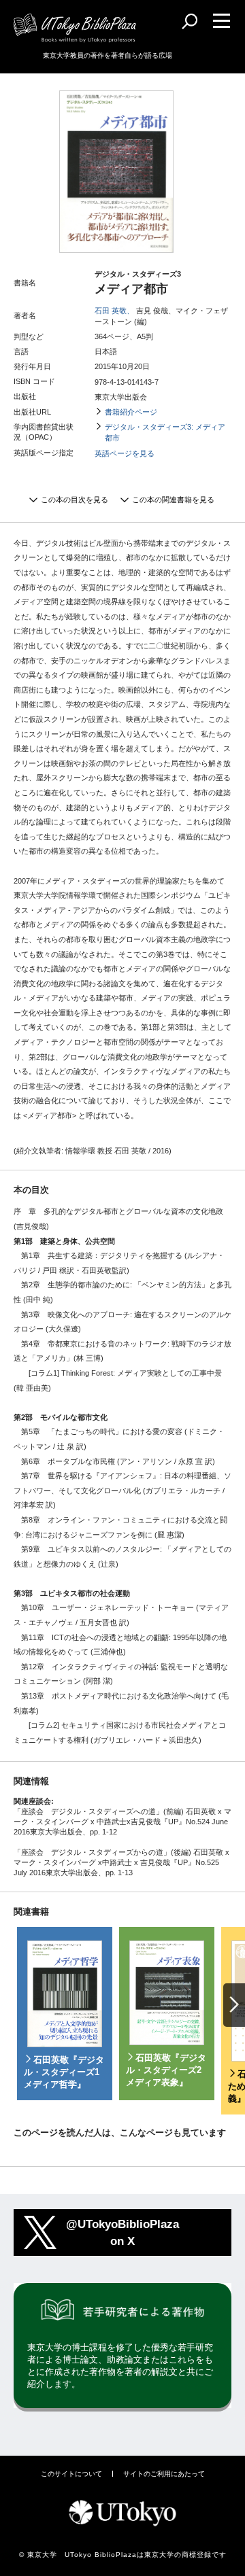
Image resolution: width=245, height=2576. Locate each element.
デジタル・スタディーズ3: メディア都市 (165, 432)
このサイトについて (71, 2474)
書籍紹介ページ (131, 412)
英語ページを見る (125, 453)
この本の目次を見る (75, 500)
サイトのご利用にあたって (164, 2474)
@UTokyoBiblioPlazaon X (122, 2232)
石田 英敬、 (114, 311)
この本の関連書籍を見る (173, 500)
